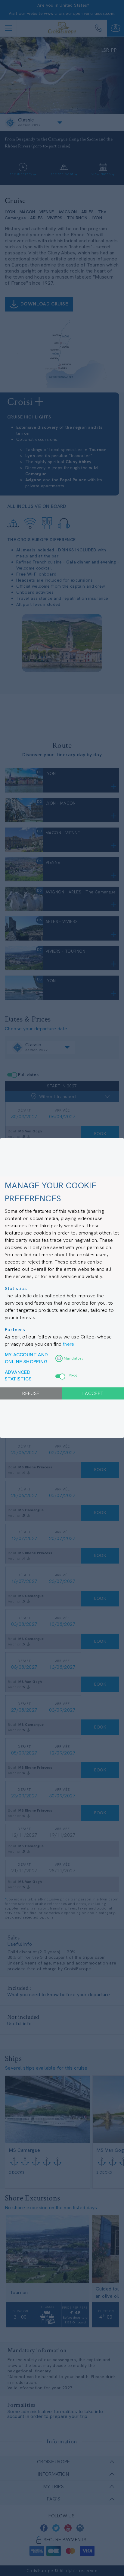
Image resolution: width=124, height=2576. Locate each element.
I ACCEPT (93, 1393)
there (69, 1344)
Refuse (31, 1393)
